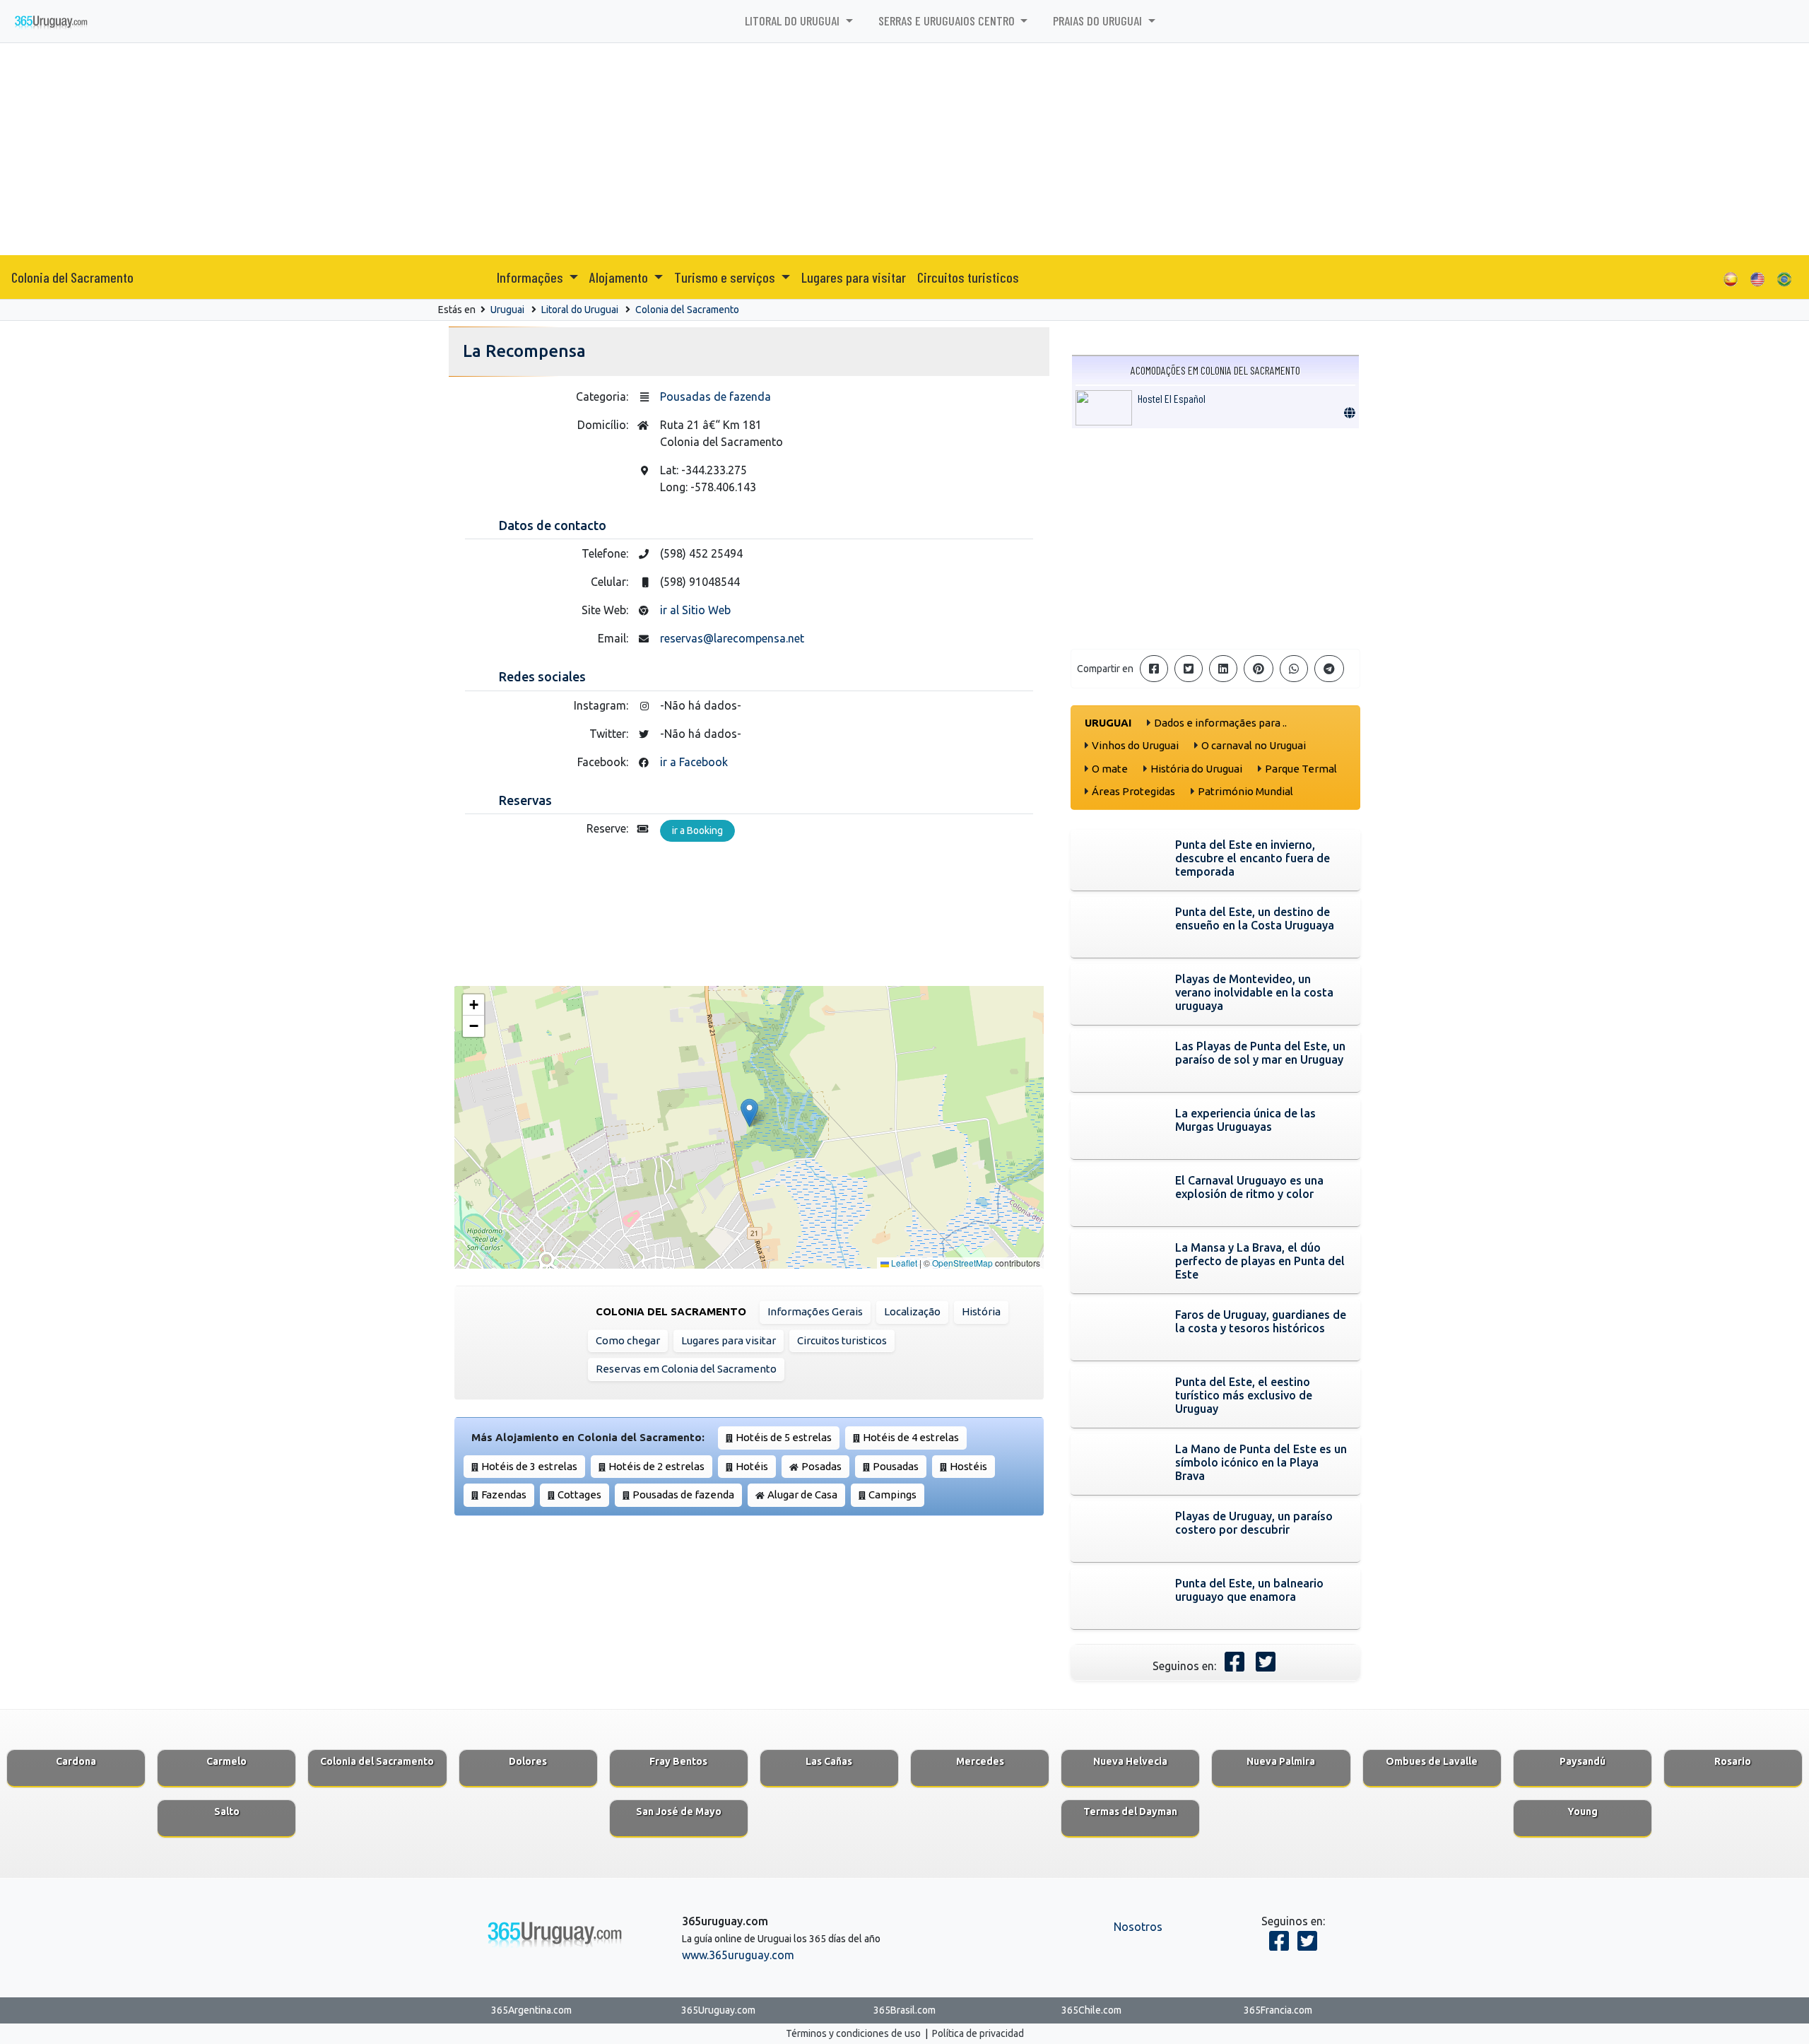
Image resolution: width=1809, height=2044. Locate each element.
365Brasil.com (904, 2010)
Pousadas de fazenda (715, 397)
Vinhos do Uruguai (1135, 745)
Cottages (579, 1494)
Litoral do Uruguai (580, 310)
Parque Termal (1301, 769)
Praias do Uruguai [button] (1099, 20)
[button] (749, 1113)
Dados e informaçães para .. (1220, 723)
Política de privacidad (978, 2033)
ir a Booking (697, 830)
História (981, 1311)
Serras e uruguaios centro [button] (948, 20)
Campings (892, 1494)
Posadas (821, 1466)
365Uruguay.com (718, 2010)
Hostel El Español (1172, 398)
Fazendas (504, 1494)
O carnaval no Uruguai (1254, 745)
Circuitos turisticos (968, 277)
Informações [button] (531, 277)
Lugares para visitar (854, 277)
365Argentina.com (531, 2010)
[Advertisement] (904, 149)
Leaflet (903, 1263)
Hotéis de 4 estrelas (911, 1437)
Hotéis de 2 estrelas (656, 1466)
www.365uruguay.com (738, 1955)
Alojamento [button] (620, 277)
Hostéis (968, 1466)
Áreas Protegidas (1133, 791)
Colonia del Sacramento (72, 277)
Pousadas (896, 1466)
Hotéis (752, 1466)
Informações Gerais (815, 1311)
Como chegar (628, 1340)
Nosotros (1138, 1927)
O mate (1110, 769)
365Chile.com (1091, 2010)
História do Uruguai (1196, 769)
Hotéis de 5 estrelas (784, 1437)
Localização (912, 1311)
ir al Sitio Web (695, 610)
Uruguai (507, 310)
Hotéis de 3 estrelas (529, 1466)
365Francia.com (1278, 2010)
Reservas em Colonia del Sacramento (686, 1369)
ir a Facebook (694, 762)
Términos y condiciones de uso (853, 2033)
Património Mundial (1245, 791)
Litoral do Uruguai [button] (794, 20)
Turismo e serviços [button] (726, 277)
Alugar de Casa (802, 1494)
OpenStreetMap (962, 1263)
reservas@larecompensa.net (732, 638)
